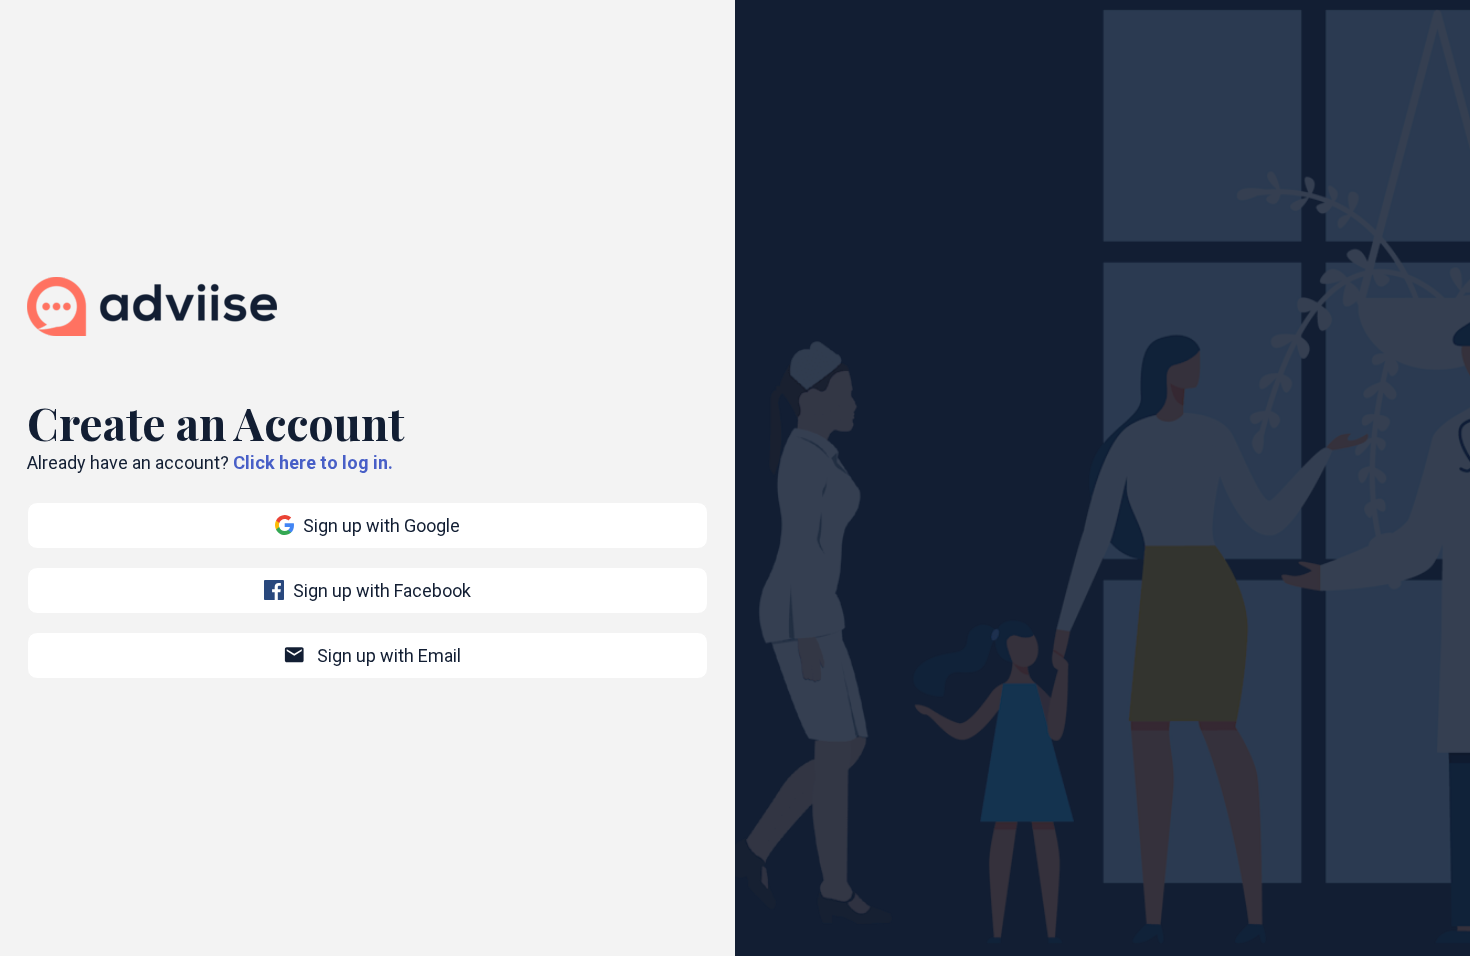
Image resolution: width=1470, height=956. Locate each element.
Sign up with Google (381, 525)
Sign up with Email (372, 654)
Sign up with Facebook (382, 590)
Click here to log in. (313, 462)
